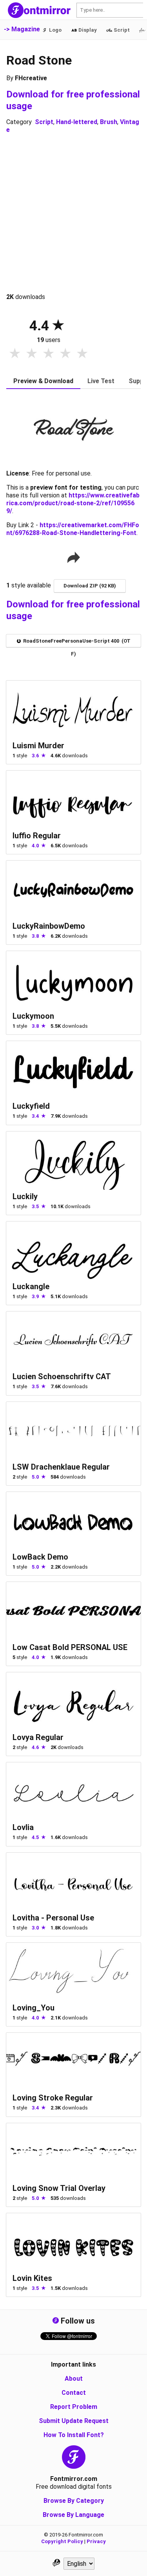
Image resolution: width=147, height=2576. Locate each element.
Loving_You (34, 2008)
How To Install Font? (74, 2435)
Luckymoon (33, 1016)
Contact (74, 2393)
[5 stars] (82, 354)
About (74, 2379)
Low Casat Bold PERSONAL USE (70, 1647)
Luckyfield (31, 1106)
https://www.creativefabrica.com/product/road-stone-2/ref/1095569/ (73, 503)
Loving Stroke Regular (53, 2098)
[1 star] (15, 354)
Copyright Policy (62, 2541)
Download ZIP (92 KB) (90, 586)
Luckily (25, 1196)
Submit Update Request (74, 2421)
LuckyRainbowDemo (49, 926)
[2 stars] (32, 354)
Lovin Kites (32, 2278)
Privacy (96, 2541)
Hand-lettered (77, 122)
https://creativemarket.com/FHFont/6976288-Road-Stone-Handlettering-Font (73, 529)
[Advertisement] (73, 213)
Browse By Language (73, 2515)
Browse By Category (74, 2501)
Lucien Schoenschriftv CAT (62, 1376)
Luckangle (31, 1286)
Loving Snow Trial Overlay (59, 2188)
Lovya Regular (38, 1737)
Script (44, 122)
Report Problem (74, 2407)
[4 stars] (65, 354)
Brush (109, 122)
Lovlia (23, 1827)
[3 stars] (48, 354)
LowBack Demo (40, 1557)
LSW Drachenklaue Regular (61, 1467)
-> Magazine (22, 29)
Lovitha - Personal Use (53, 1918)
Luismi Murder (38, 746)
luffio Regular (37, 836)
